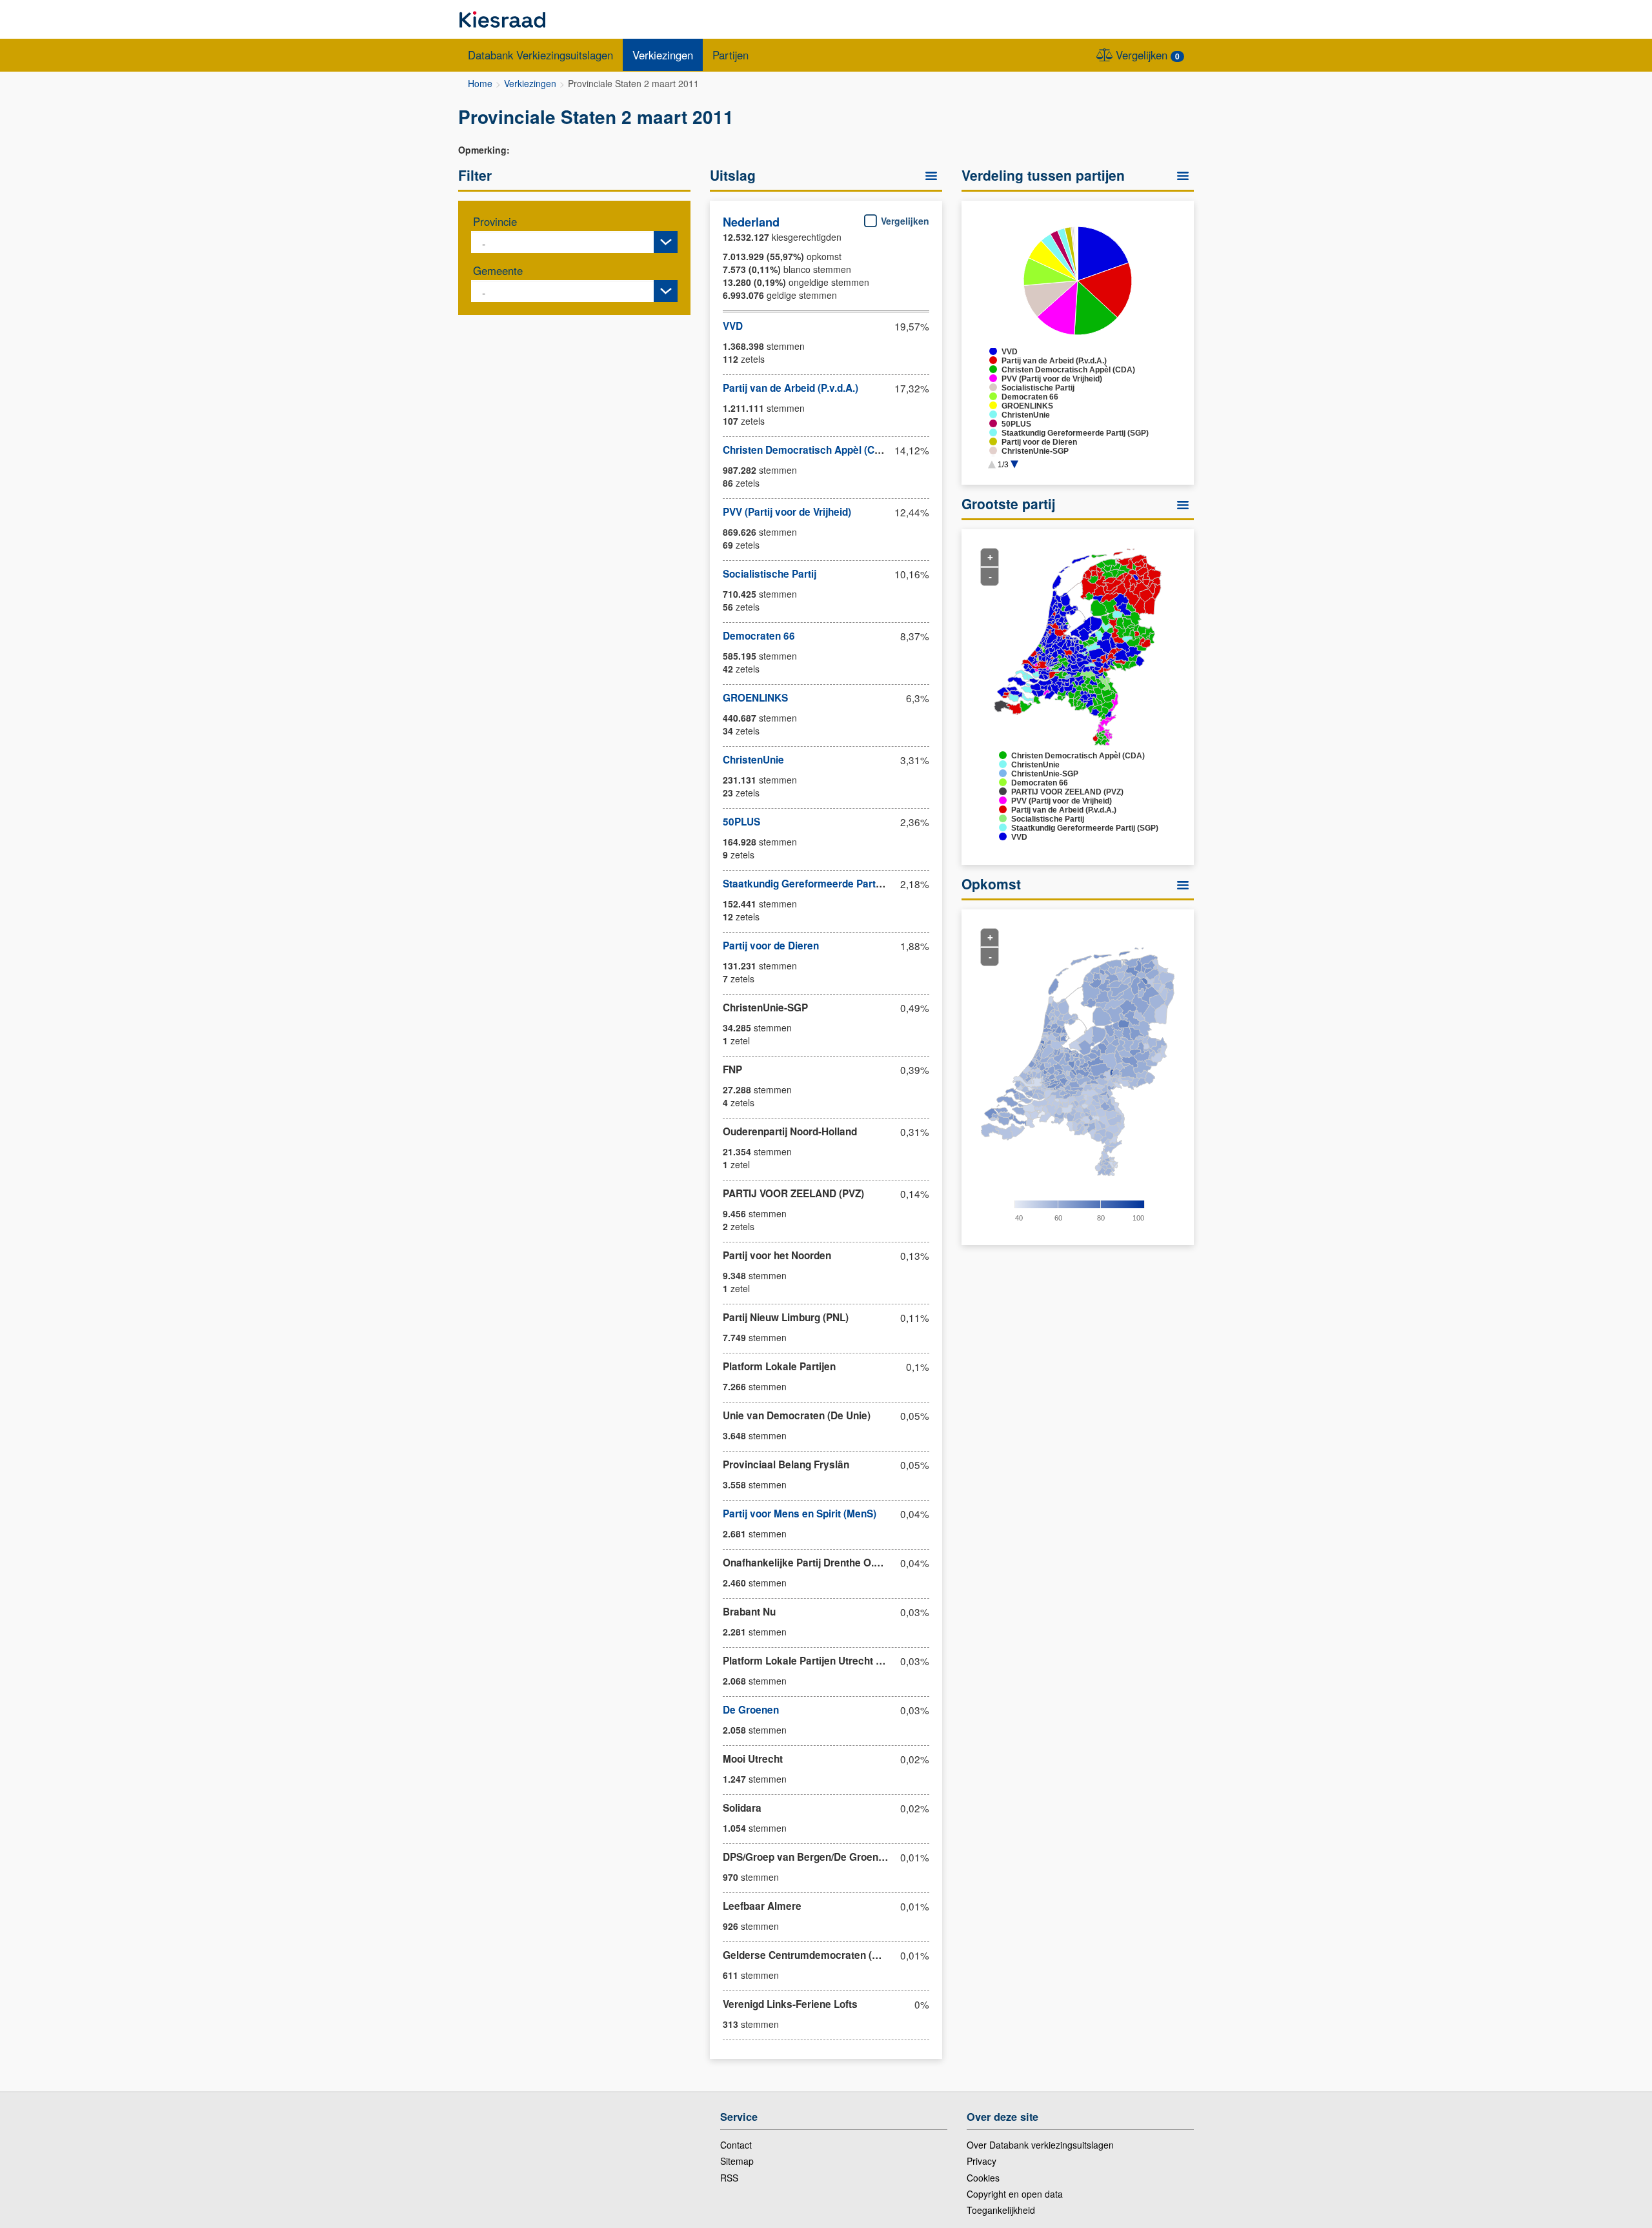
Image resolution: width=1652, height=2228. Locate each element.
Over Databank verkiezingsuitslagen (1040, 2145)
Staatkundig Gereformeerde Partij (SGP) (817, 884)
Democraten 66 (759, 636)
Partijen (730, 55)
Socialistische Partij (770, 574)
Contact (736, 2145)
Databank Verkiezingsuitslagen (540, 55)
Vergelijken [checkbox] (904, 221)
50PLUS (741, 822)
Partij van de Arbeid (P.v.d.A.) (791, 388)
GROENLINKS (755, 698)
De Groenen (751, 1710)
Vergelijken (1146, 55)
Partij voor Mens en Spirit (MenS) (800, 1514)
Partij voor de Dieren (771, 946)
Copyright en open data (1015, 2194)
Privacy (982, 2161)
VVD (733, 326)
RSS (729, 2178)
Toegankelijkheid (1001, 2210)
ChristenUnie (753, 760)
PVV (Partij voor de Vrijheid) (787, 512)
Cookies (983, 2178)
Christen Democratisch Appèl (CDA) (807, 450)
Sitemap (737, 2161)
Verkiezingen (663, 55)
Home (480, 83)
